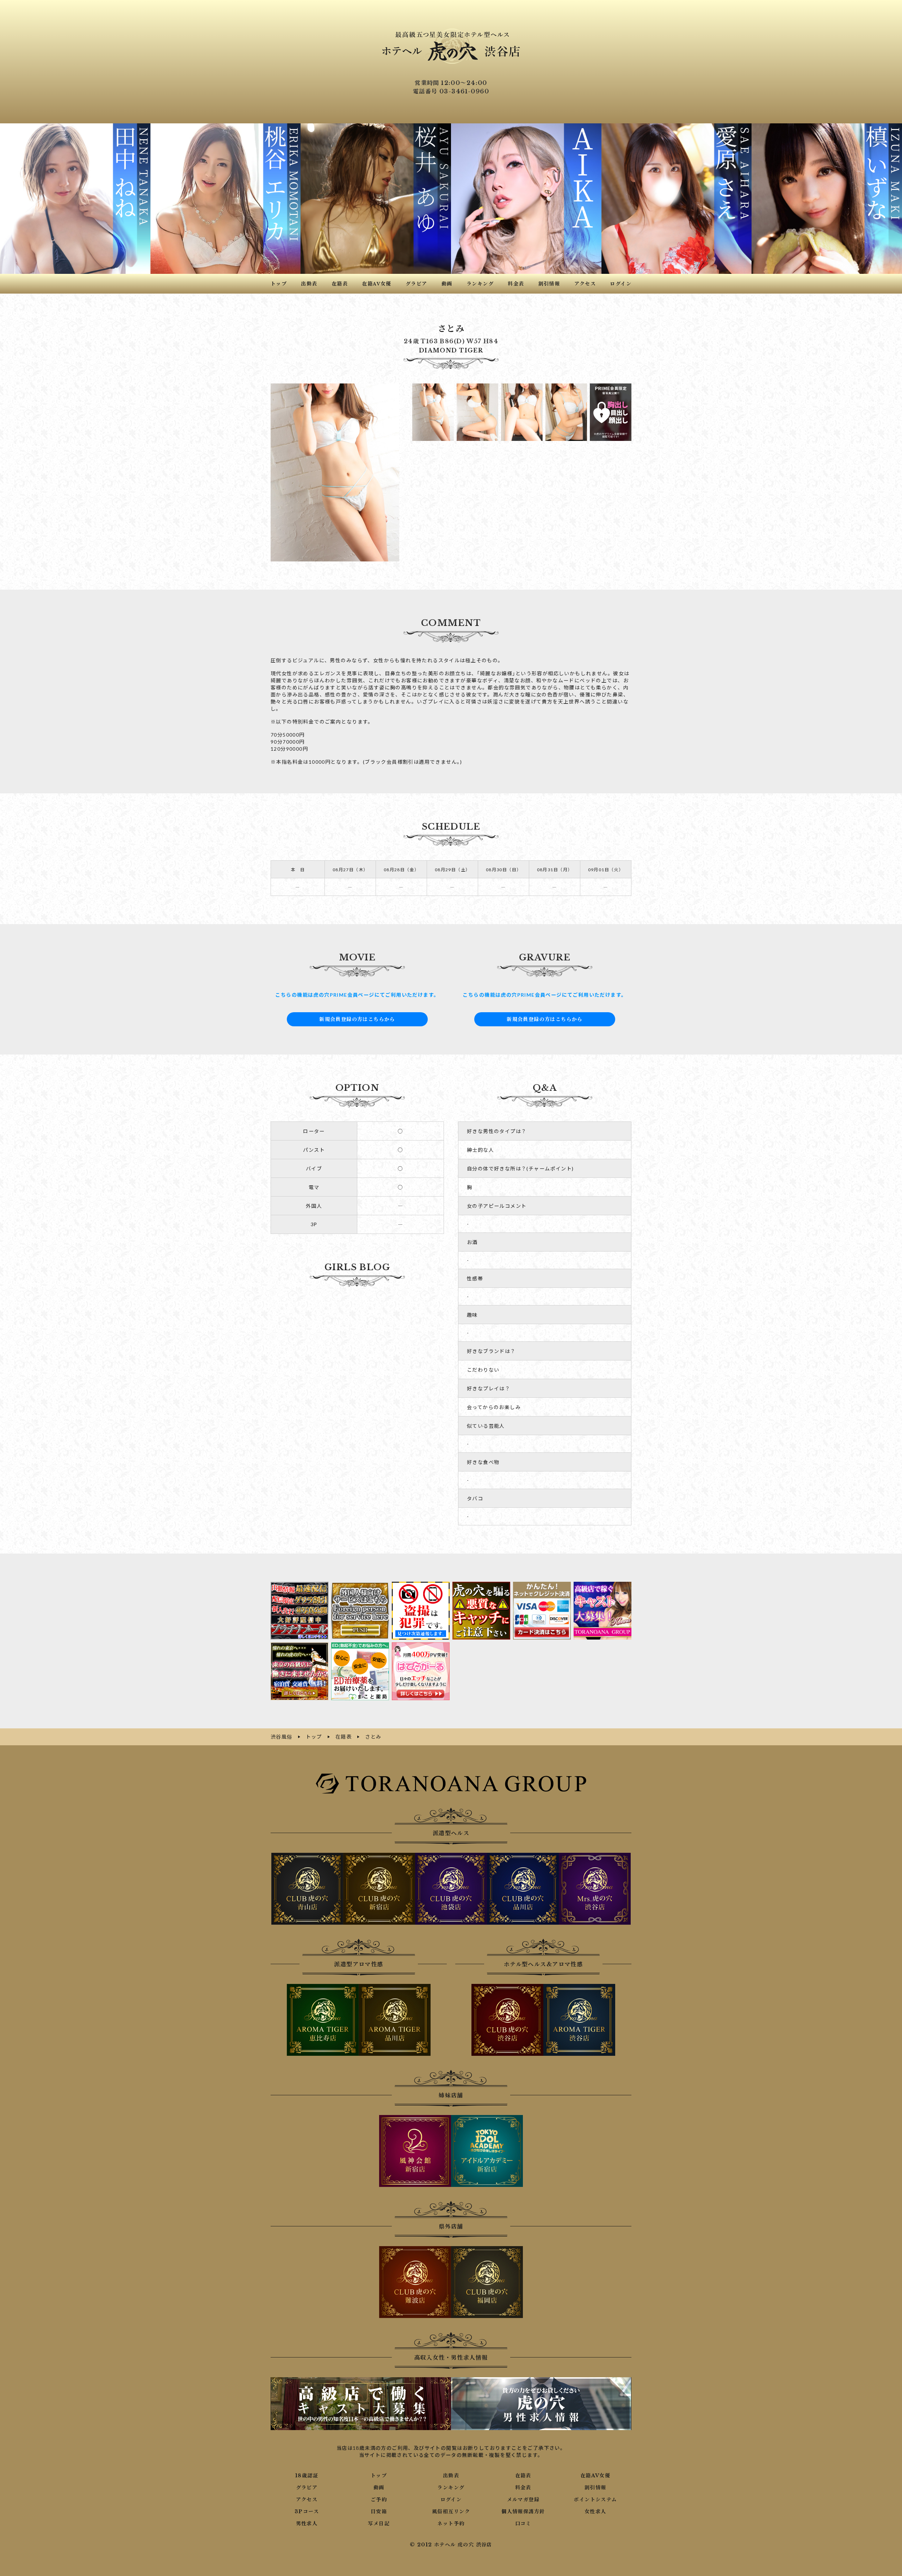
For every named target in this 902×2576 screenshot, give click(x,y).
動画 (379, 2488)
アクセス (307, 2500)
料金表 (523, 2488)
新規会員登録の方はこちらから (357, 1019)
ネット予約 (451, 2523)
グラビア (307, 2488)
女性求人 (595, 2512)
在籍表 (523, 2476)
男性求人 (307, 2523)
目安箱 (379, 2512)
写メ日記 (379, 2523)
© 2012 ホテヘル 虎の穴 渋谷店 (451, 2545)
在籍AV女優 (595, 2476)
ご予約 (379, 2500)
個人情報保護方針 (523, 2512)
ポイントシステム (595, 2500)
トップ (379, 2476)
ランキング (451, 2488)
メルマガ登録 (523, 2500)
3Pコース (307, 2512)
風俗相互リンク (451, 2512)
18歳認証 (307, 2476)
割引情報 (595, 2488)
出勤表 (451, 2476)
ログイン (451, 2500)
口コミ (523, 2523)
